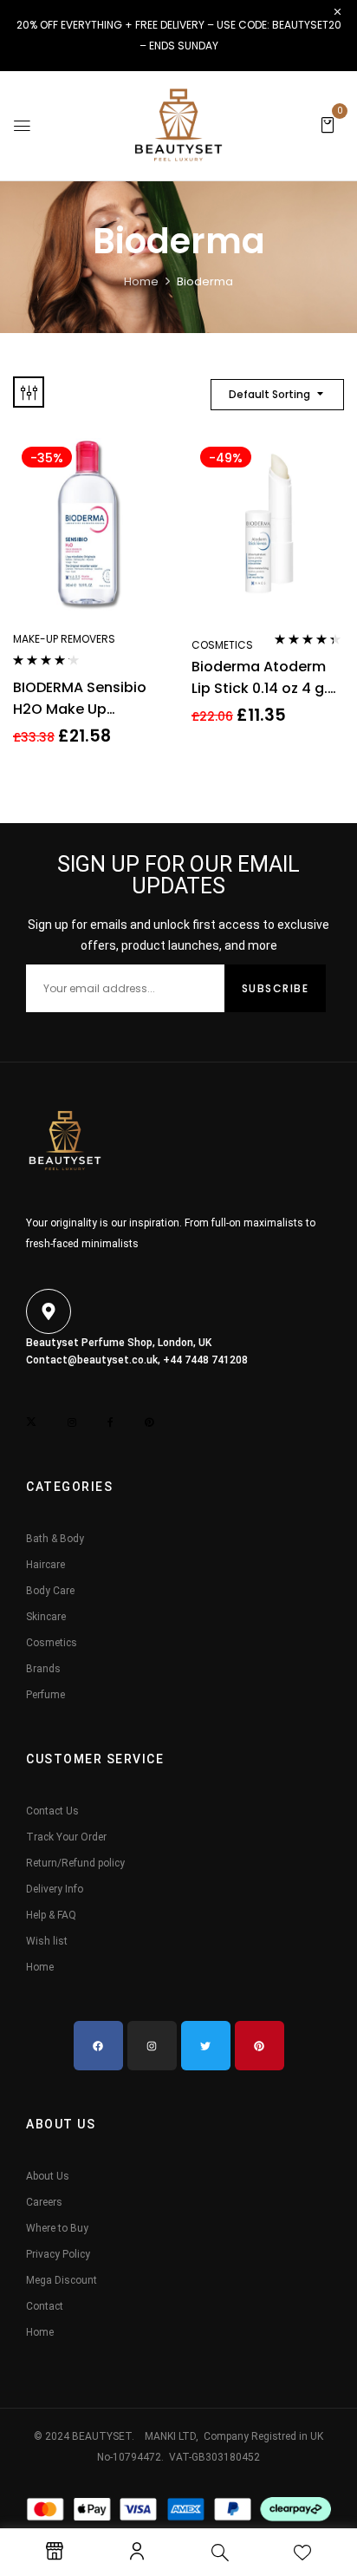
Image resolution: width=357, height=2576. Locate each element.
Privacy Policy (58, 2254)
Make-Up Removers (64, 639)
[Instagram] (152, 2046)
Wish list (47, 1941)
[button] (328, 124)
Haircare (45, 1565)
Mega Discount (62, 2280)
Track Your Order (66, 1837)
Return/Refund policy (75, 1863)
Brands (43, 1669)
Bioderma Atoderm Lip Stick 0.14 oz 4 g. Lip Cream (260, 678)
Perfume (45, 1695)
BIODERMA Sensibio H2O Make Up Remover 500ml (80, 699)
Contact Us (52, 1811)
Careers (44, 2202)
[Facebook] (98, 2046)
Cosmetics (222, 645)
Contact (45, 2306)
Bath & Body (55, 1539)
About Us (48, 2176)
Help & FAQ (51, 1915)
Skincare (46, 1617)
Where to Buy (57, 2228)
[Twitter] (206, 2046)
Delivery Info (55, 1889)
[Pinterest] (260, 2046)
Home (141, 281)
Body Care (50, 1591)
